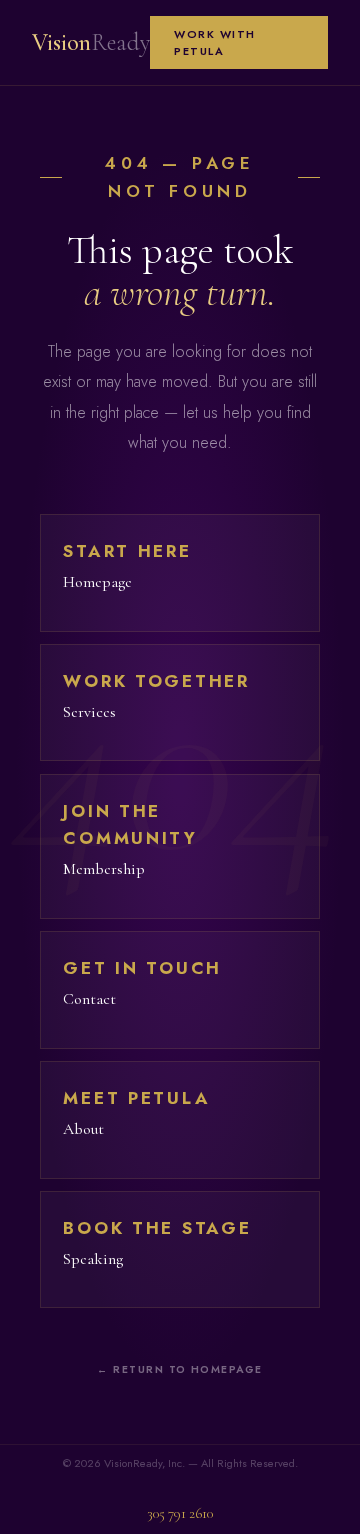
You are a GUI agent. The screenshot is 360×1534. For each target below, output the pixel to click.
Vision (91, 42)
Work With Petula (215, 42)
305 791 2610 (180, 1513)
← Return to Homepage (179, 1369)
